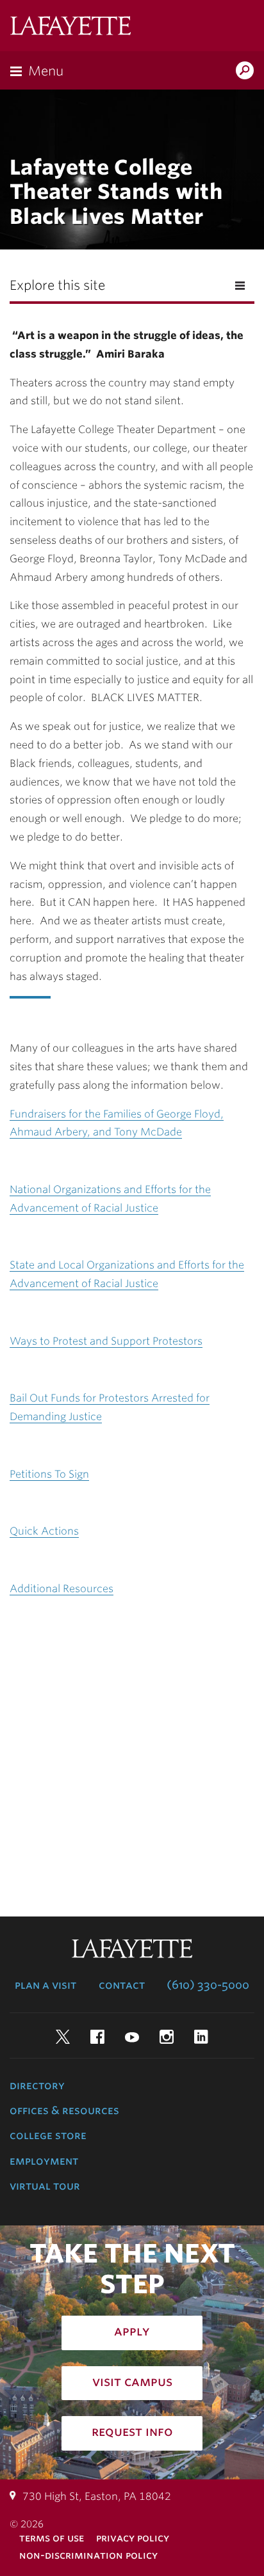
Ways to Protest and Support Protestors (106, 1341)
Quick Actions (44, 1531)
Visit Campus (132, 2382)
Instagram (167, 2037)
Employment (44, 2161)
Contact (122, 1985)
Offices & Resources (64, 2110)
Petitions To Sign (49, 1474)
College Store (48, 2135)
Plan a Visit (45, 1985)
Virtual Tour (45, 2186)
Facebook (97, 2037)
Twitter (63, 2037)
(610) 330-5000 (208, 1985)
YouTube (132, 2037)
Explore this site (57, 285)
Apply (132, 2331)
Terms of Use (52, 2538)
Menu (46, 71)
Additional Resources (62, 1589)
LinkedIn (201, 2037)
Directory (37, 2085)
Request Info (132, 2431)
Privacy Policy (133, 2538)
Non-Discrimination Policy (88, 2555)
